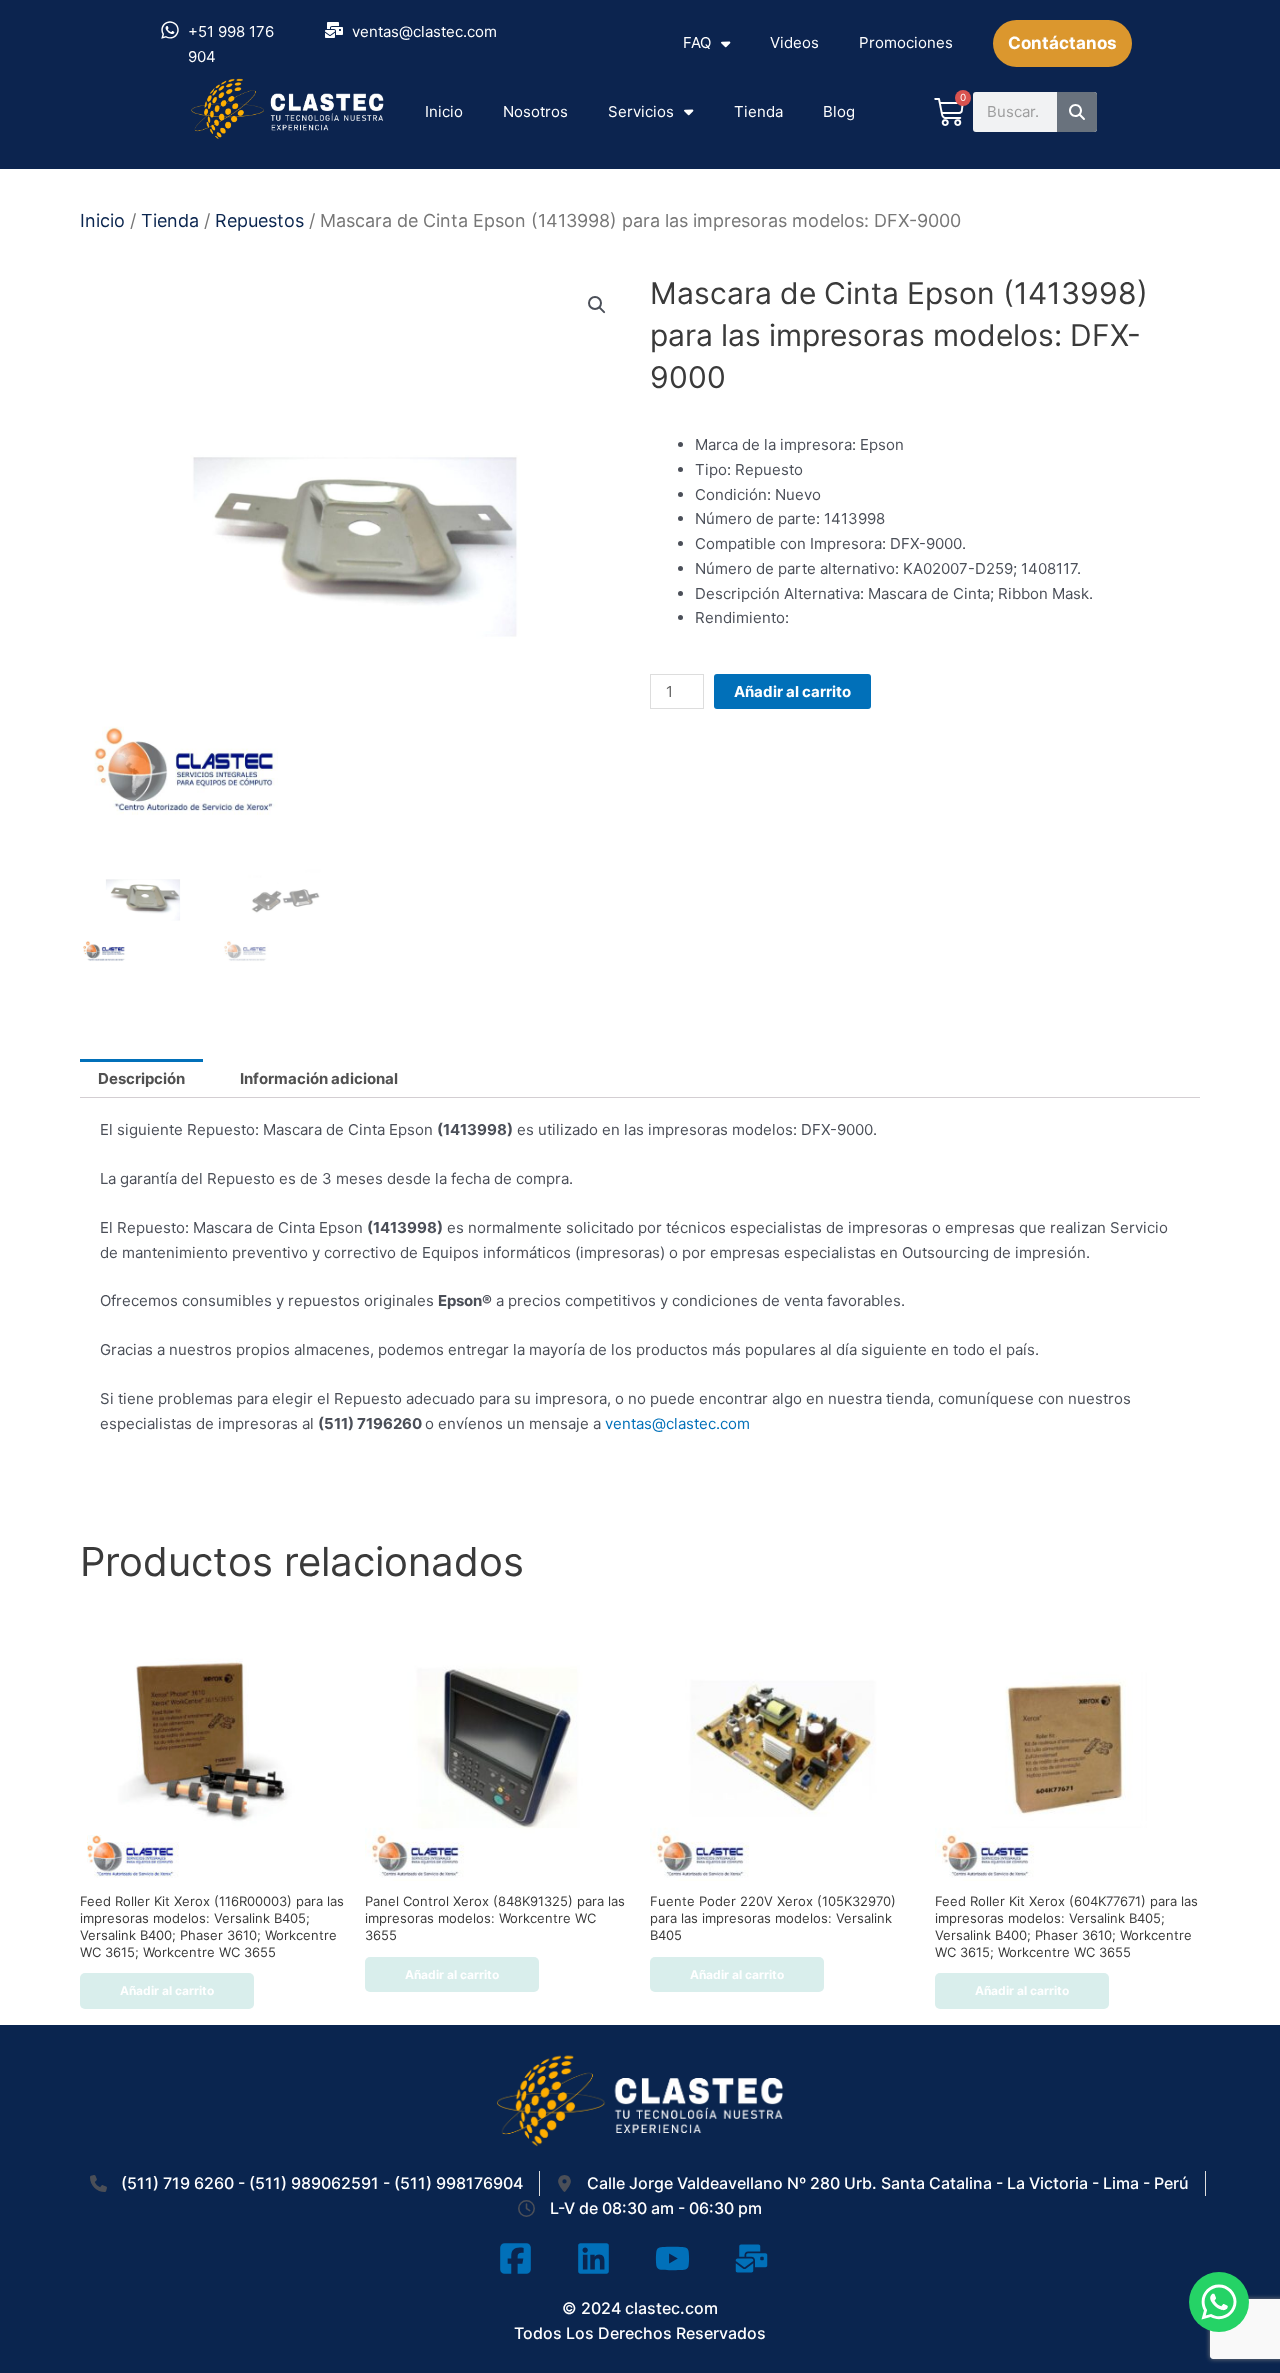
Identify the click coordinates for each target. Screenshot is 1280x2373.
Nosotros (535, 111)
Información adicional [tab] (319, 1078)
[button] (597, 305)
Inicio (444, 111)
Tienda (758, 111)
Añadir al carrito (792, 691)
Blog (839, 111)
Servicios (641, 111)
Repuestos (259, 220)
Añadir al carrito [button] (167, 1990)
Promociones (906, 42)
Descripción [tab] (141, 1078)
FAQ (697, 42)
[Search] (1077, 112)
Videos (794, 42)
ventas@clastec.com (677, 1423)
